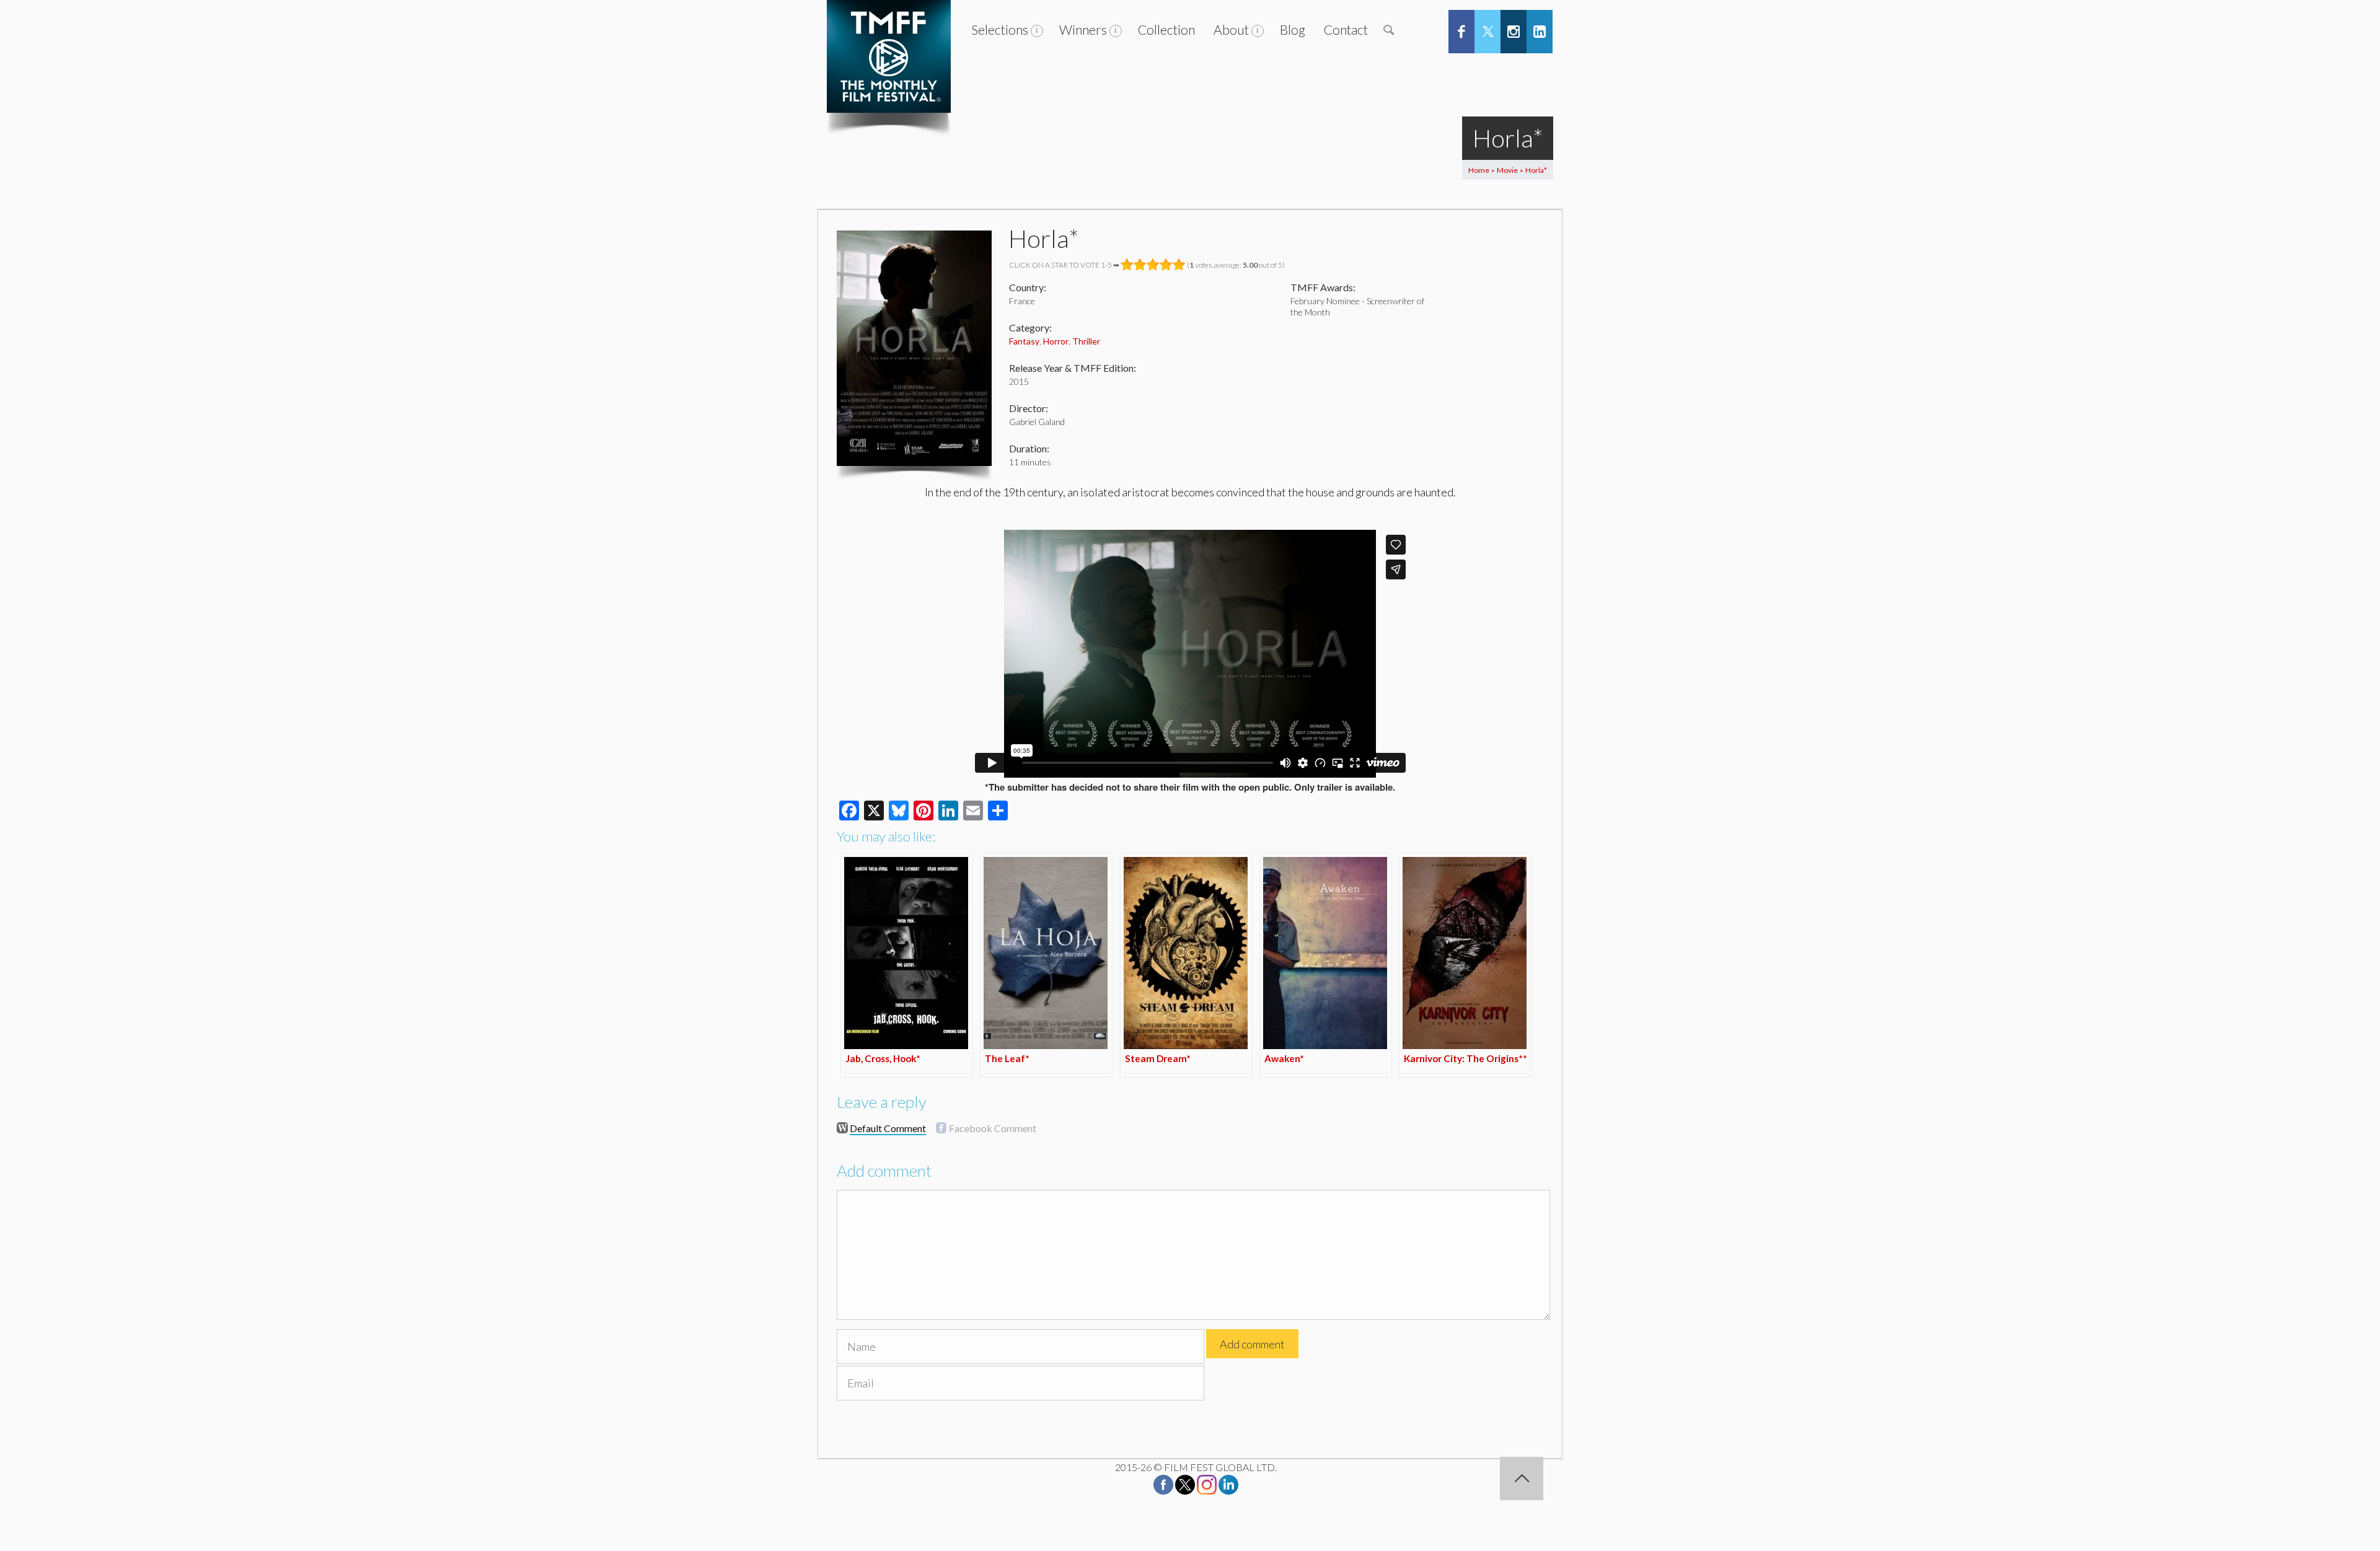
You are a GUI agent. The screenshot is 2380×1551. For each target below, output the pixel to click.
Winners (1083, 29)
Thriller (1086, 341)
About (1231, 29)
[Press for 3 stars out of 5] (1153, 265)
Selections (1000, 29)
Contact (1346, 29)
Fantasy (1024, 341)
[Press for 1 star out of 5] (1127, 265)
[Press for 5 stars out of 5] (1179, 265)
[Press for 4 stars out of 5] (1166, 265)
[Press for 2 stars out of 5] (1140, 265)
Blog (1293, 29)
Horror (1056, 341)
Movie (1507, 170)
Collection (1166, 29)
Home (1479, 170)
